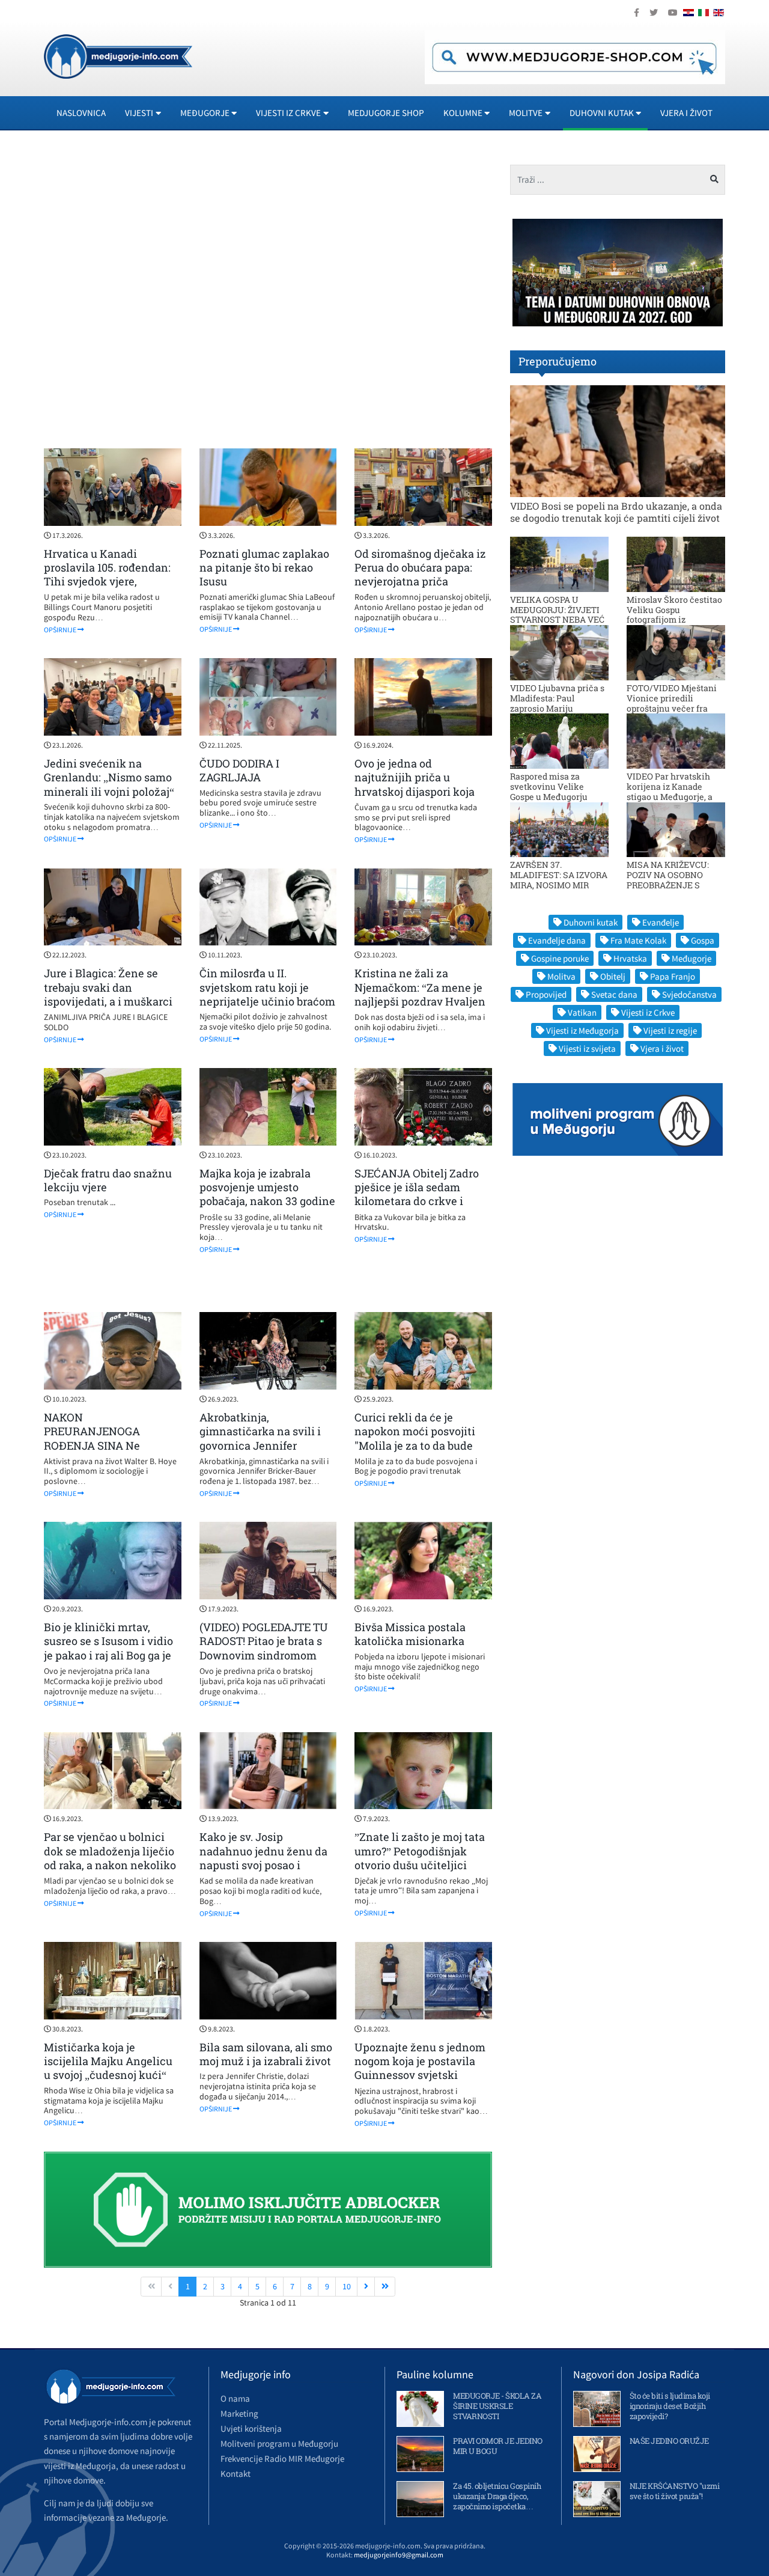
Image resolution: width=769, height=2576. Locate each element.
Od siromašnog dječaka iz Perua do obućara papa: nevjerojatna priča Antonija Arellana (420, 575)
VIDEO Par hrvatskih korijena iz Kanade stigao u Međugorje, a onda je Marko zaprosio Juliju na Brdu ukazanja (674, 796)
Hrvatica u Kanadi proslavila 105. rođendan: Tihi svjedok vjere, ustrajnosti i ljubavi (107, 575)
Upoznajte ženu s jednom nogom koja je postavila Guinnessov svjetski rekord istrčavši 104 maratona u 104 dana (420, 2075)
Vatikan (582, 1012)
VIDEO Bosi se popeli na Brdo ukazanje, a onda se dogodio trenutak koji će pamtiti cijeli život (616, 511)
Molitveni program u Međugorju (279, 2443)
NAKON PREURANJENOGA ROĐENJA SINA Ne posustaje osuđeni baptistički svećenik (96, 1445)
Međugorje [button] (205, 113)
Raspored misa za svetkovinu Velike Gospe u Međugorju (549, 786)
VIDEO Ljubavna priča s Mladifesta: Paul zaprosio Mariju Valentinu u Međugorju (557, 703)
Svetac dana (614, 994)
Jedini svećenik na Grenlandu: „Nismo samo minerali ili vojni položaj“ (109, 777)
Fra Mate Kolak (638, 940)
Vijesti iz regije (670, 1030)
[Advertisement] (268, 295)
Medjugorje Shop (386, 113)
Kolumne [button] (463, 113)
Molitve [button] (526, 113)
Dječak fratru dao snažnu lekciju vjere (108, 1180)
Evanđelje (661, 922)
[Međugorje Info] (118, 55)
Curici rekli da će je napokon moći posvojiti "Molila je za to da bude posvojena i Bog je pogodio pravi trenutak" (422, 1445)
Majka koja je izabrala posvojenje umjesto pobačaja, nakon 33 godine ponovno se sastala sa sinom (267, 1201)
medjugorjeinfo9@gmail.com (399, 2555)
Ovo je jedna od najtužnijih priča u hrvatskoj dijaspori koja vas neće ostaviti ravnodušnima (415, 792)
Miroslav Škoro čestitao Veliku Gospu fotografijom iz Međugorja (674, 615)
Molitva (561, 976)
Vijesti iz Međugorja (582, 1030)
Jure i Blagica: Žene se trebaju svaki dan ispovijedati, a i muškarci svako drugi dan (108, 994)
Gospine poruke (560, 958)
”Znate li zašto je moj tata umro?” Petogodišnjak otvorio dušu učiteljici (420, 1851)
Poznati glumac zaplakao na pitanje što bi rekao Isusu (264, 568)
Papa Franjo (673, 976)
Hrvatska (630, 958)
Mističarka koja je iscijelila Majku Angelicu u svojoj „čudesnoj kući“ (108, 2061)
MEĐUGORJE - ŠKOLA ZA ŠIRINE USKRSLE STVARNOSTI (497, 2406)
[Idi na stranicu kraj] (385, 2287)
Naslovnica (81, 113)
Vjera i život (686, 113)
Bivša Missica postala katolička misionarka (410, 1634)
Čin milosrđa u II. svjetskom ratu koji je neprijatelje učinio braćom (267, 987)
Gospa (703, 940)
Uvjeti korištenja (251, 2428)
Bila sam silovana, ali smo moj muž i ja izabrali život (266, 2054)
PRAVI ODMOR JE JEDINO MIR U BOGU (498, 2446)
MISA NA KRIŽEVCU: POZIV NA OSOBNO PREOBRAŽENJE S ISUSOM (668, 880)
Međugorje (691, 958)
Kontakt (236, 2474)
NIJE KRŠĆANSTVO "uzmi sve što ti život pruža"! (675, 2491)
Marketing (239, 2413)
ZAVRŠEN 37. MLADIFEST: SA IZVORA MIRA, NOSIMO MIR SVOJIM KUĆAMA (559, 880)
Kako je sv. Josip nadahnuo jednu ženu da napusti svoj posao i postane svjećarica (263, 1858)
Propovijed (546, 994)
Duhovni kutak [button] (602, 113)
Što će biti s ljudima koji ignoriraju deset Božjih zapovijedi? (670, 2406)
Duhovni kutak (591, 922)
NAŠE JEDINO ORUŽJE (669, 2441)
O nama (235, 2398)
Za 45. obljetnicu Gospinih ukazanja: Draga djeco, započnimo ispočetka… (497, 2496)
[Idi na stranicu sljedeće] (366, 2287)
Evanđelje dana (557, 940)
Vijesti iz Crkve (648, 1012)
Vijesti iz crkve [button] (288, 113)
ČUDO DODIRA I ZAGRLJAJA (239, 770)
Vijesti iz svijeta (587, 1048)
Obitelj (613, 976)
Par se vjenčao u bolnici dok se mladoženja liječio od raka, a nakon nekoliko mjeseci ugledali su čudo (110, 1858)
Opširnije (61, 630)
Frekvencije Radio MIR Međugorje (282, 2458)
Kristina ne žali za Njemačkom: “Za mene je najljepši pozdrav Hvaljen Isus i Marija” (420, 994)
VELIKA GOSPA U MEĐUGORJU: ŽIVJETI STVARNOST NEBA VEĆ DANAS (557, 615)
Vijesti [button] (139, 113)
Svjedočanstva (689, 994)
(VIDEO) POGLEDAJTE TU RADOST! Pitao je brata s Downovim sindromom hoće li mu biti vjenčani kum (264, 1655)
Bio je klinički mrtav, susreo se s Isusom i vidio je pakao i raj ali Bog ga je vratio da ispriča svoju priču (108, 1655)
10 (347, 2286)
